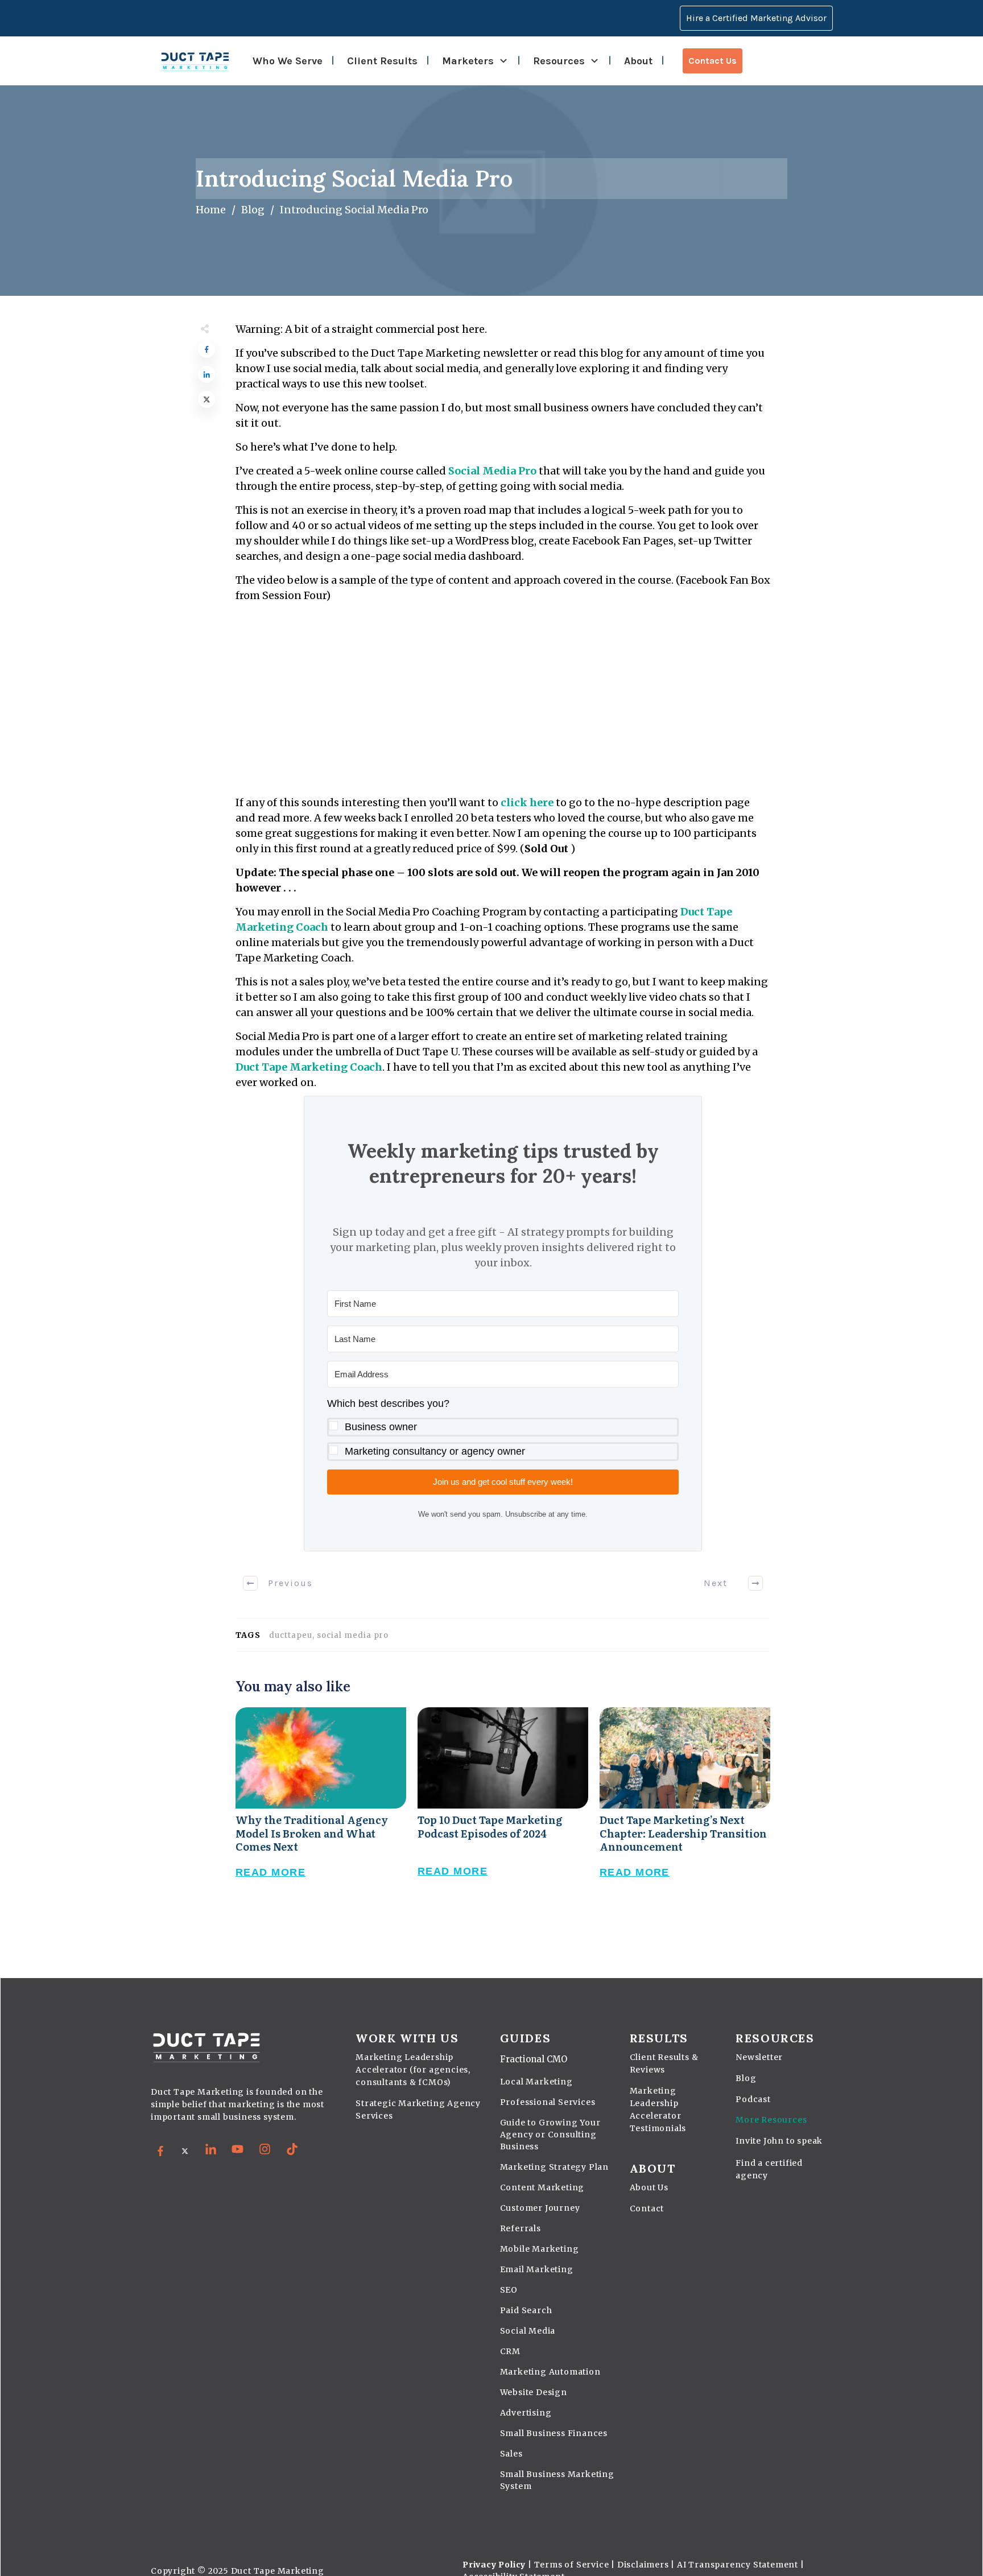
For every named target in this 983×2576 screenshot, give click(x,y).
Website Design (534, 2392)
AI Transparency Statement (738, 2565)
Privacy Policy (494, 2565)
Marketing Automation (550, 2372)
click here (527, 802)
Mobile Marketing (540, 2249)
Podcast (753, 2099)
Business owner (381, 1427)
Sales (511, 2454)
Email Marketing (537, 2269)
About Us (649, 2187)
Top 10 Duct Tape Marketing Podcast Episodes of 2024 (503, 1805)
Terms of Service (572, 2565)
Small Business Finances (554, 2433)
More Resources (771, 2120)
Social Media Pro (492, 471)
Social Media (528, 2331)
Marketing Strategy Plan (554, 2167)
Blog (746, 2078)
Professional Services (548, 2102)
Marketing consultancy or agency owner (435, 1451)
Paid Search (526, 2310)
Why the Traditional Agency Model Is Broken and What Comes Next (321, 1805)
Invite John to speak (779, 2141)
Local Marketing (536, 2082)
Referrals (521, 2228)
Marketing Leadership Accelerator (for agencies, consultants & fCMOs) (413, 2070)
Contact (647, 2208)
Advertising (526, 2413)
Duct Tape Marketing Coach (309, 1067)
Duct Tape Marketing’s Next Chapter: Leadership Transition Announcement (685, 1805)
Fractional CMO (534, 2059)
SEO (509, 2290)
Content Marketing (542, 2187)
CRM (510, 2351)
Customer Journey (540, 2208)
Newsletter (759, 2057)
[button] (503, 1428)
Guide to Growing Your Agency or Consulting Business (550, 2135)
